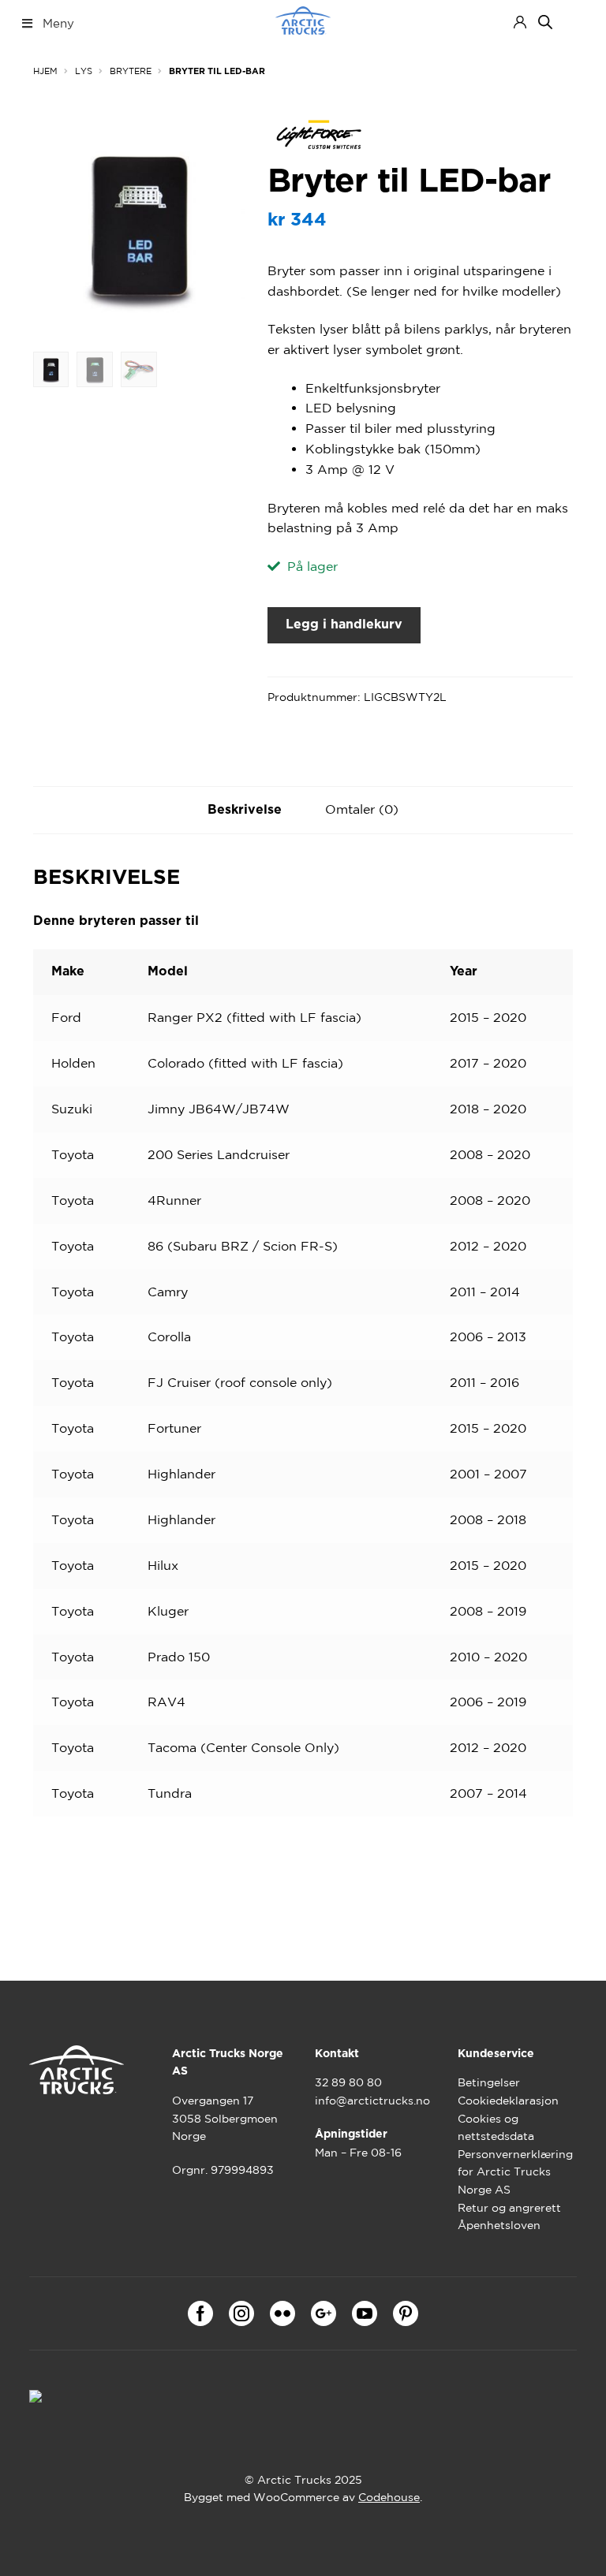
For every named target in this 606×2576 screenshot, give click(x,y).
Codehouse (389, 2497)
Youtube (365, 2313)
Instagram (241, 2313)
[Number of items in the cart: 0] (574, 22)
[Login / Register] (520, 22)
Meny (58, 23)
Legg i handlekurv (344, 624)
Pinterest (406, 2313)
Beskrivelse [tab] (245, 810)
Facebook (200, 2313)
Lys (84, 71)
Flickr (282, 2313)
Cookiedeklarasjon (508, 2101)
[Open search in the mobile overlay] (545, 22)
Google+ (324, 2313)
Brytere (131, 71)
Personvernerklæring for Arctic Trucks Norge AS (515, 2172)
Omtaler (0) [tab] (362, 809)
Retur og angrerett (509, 2208)
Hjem (45, 71)
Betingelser (489, 2082)
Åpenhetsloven (499, 2225)
